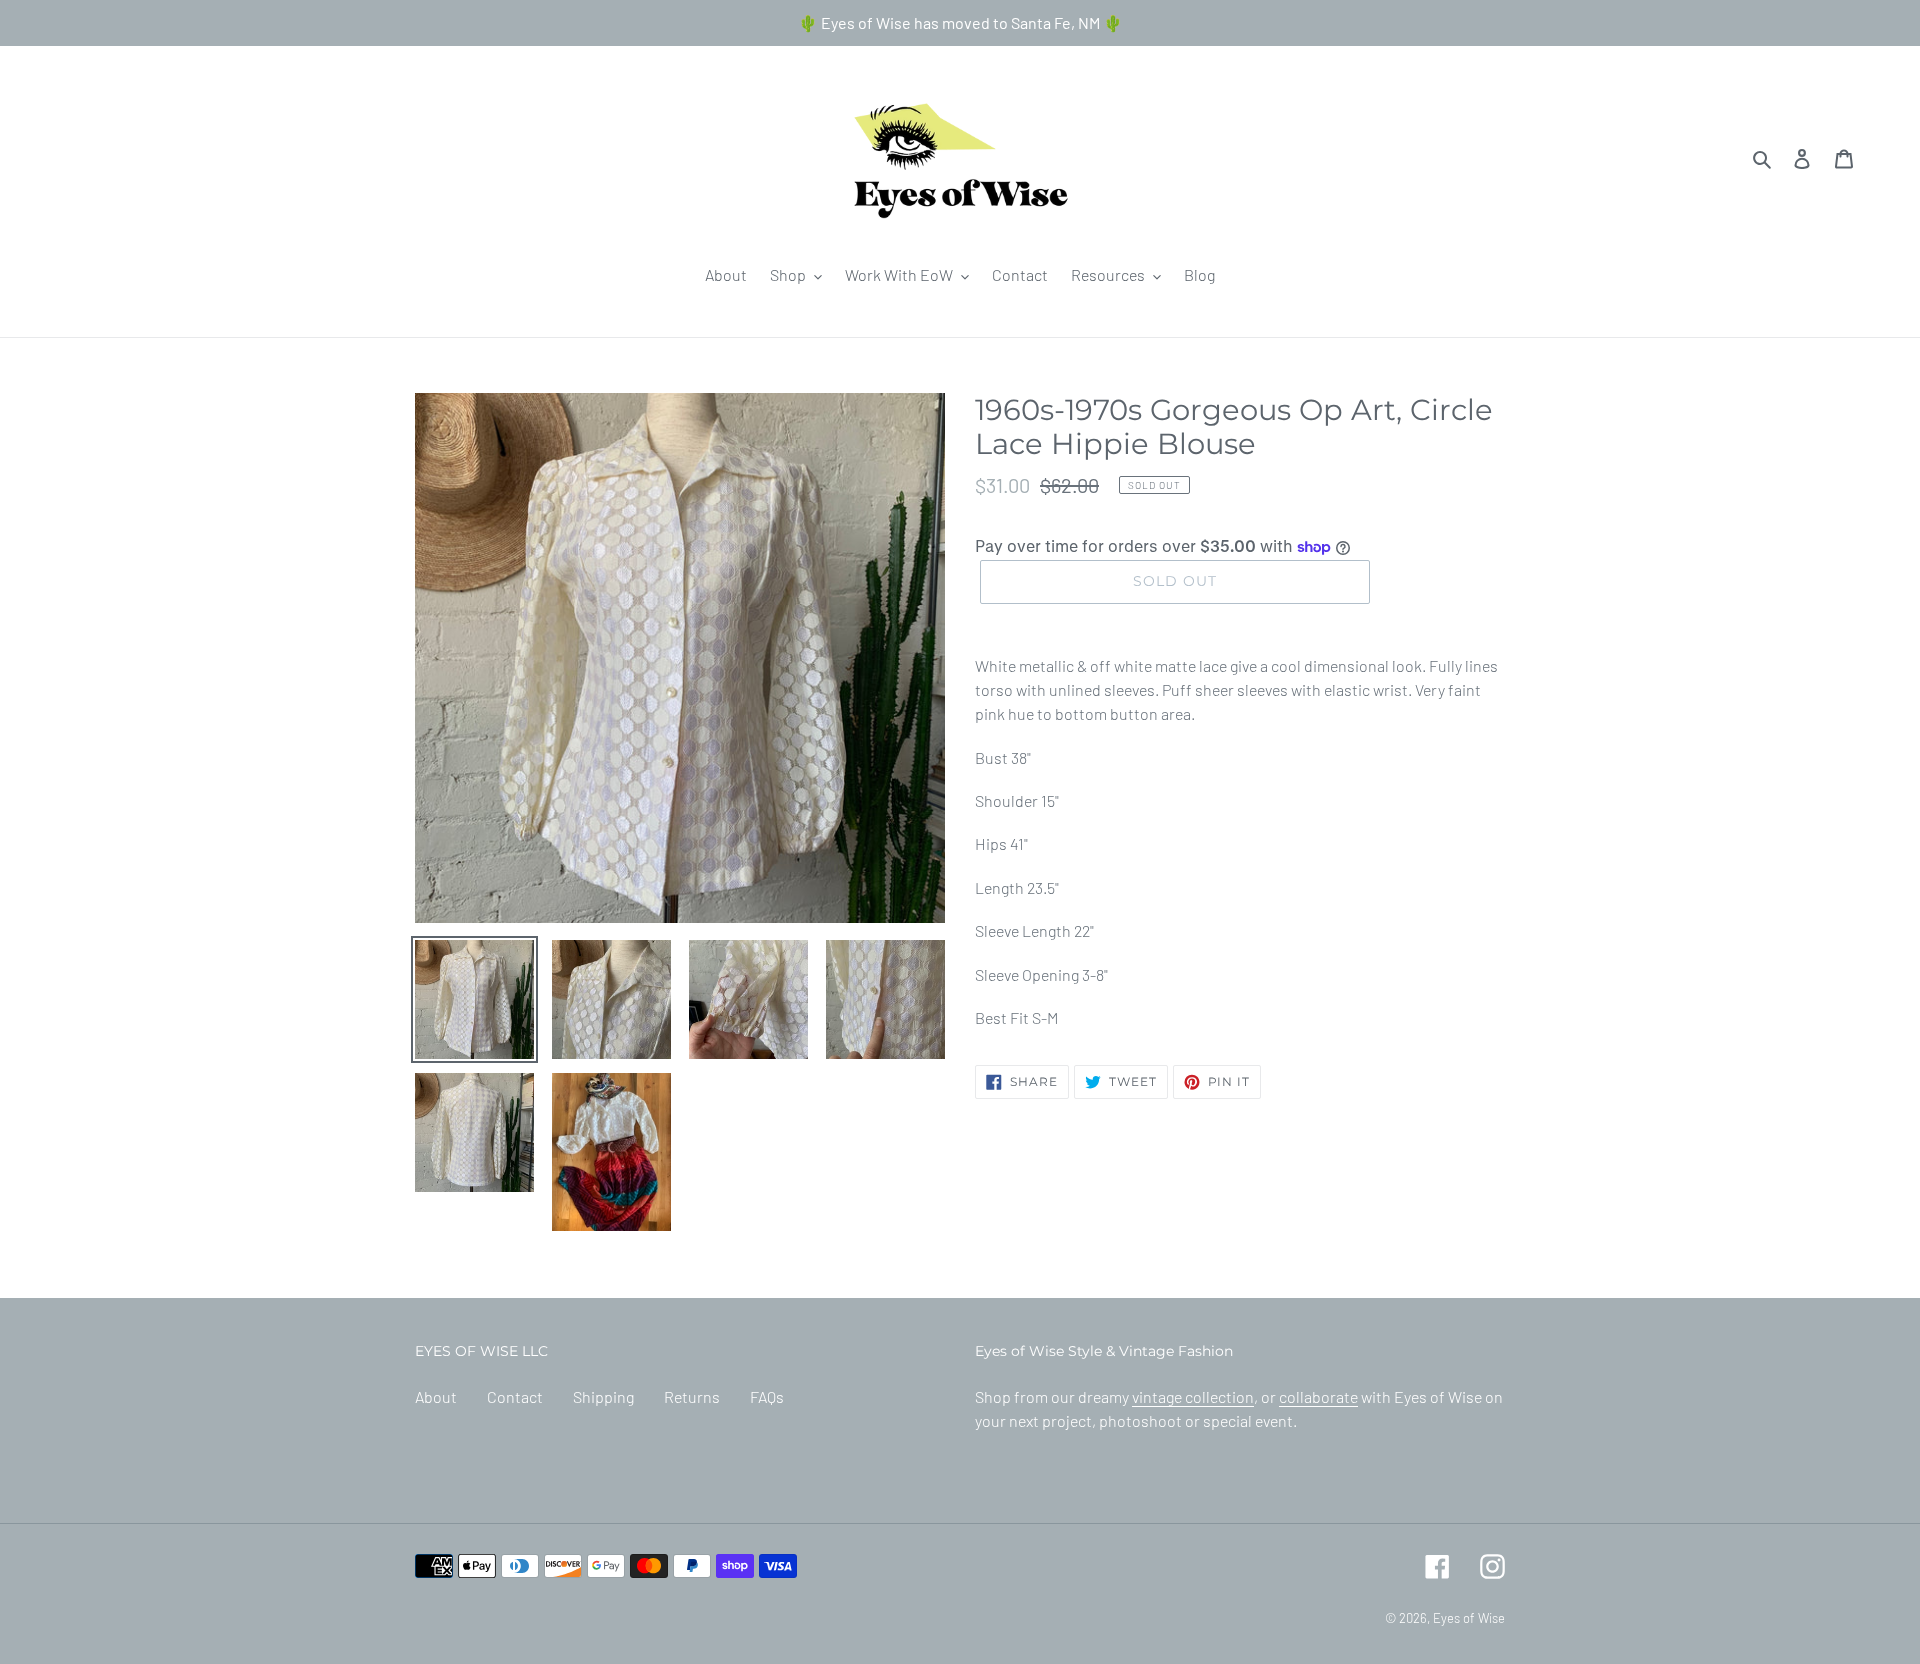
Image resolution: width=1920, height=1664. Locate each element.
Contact (515, 1396)
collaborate (1318, 1396)
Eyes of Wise (1469, 1618)
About (436, 1396)
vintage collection (1193, 1396)
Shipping (603, 1396)
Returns (692, 1396)
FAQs (767, 1396)
